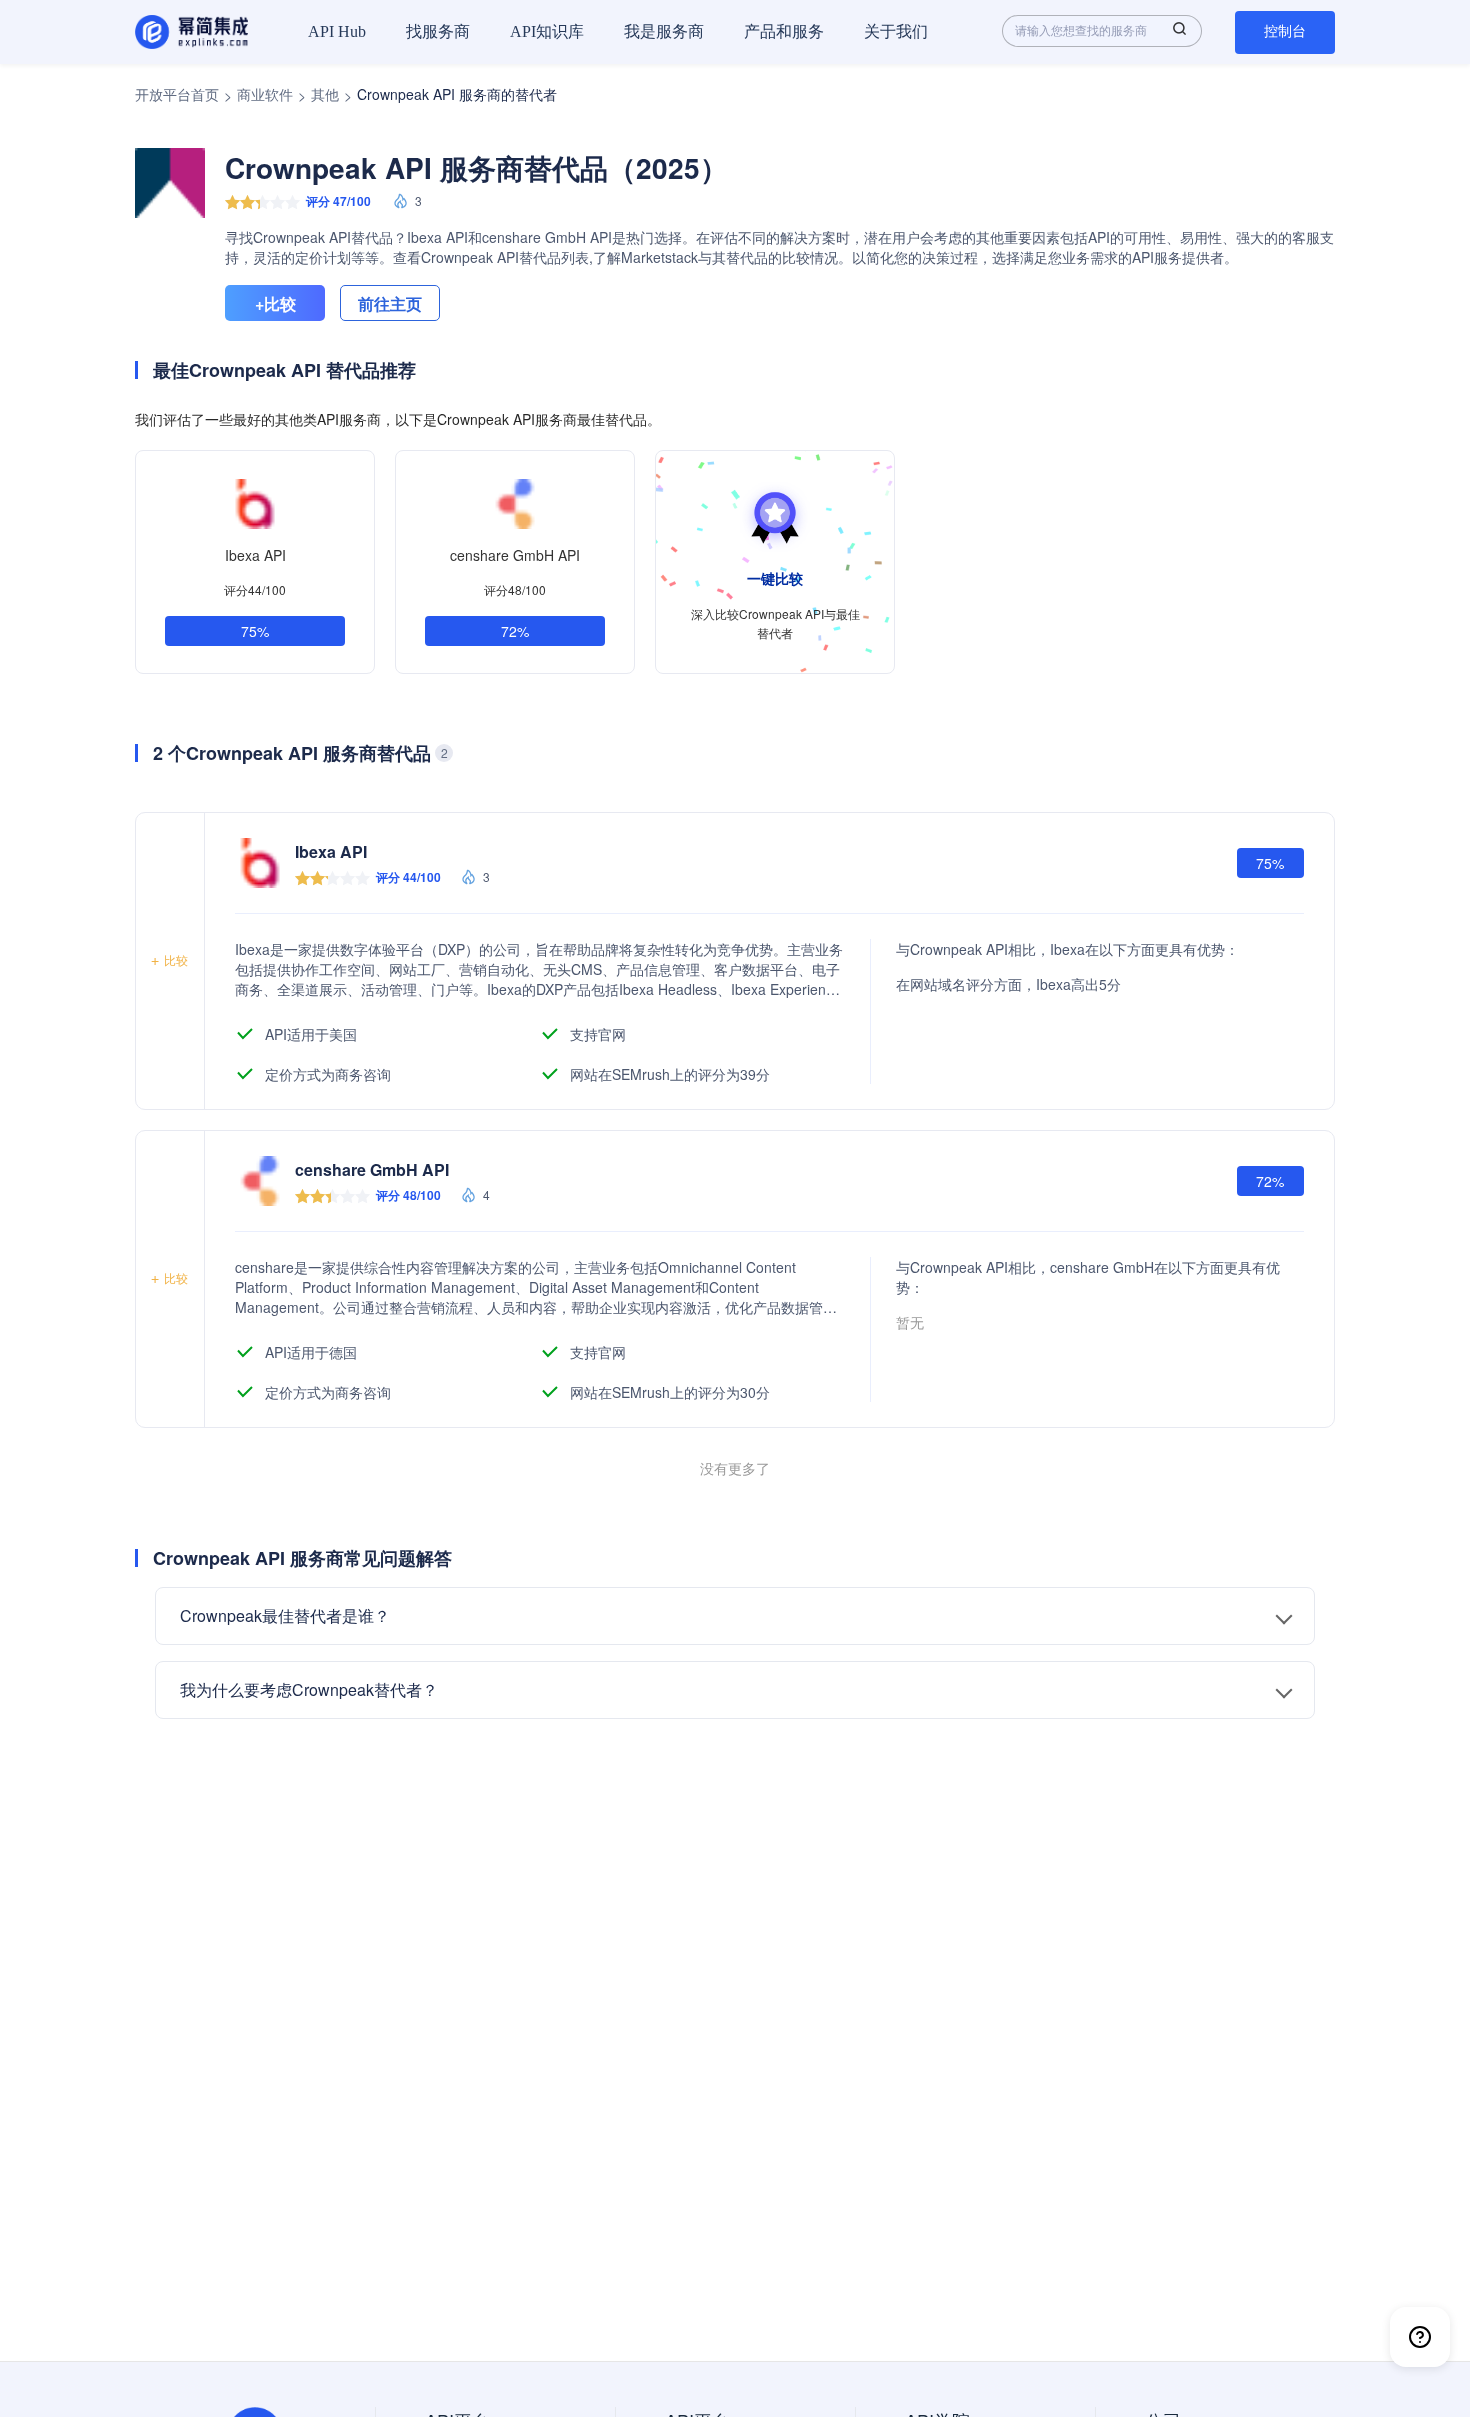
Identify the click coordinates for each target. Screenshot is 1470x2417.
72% (515, 631)
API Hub (337, 31)
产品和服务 (784, 31)
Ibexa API (255, 555)
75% (255, 631)
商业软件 (265, 94)
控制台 (1285, 31)
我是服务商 (664, 31)
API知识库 (547, 31)
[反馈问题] (1420, 2337)
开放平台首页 (177, 94)
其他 (325, 94)
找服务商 (438, 31)
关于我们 (896, 31)
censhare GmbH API (515, 555)
